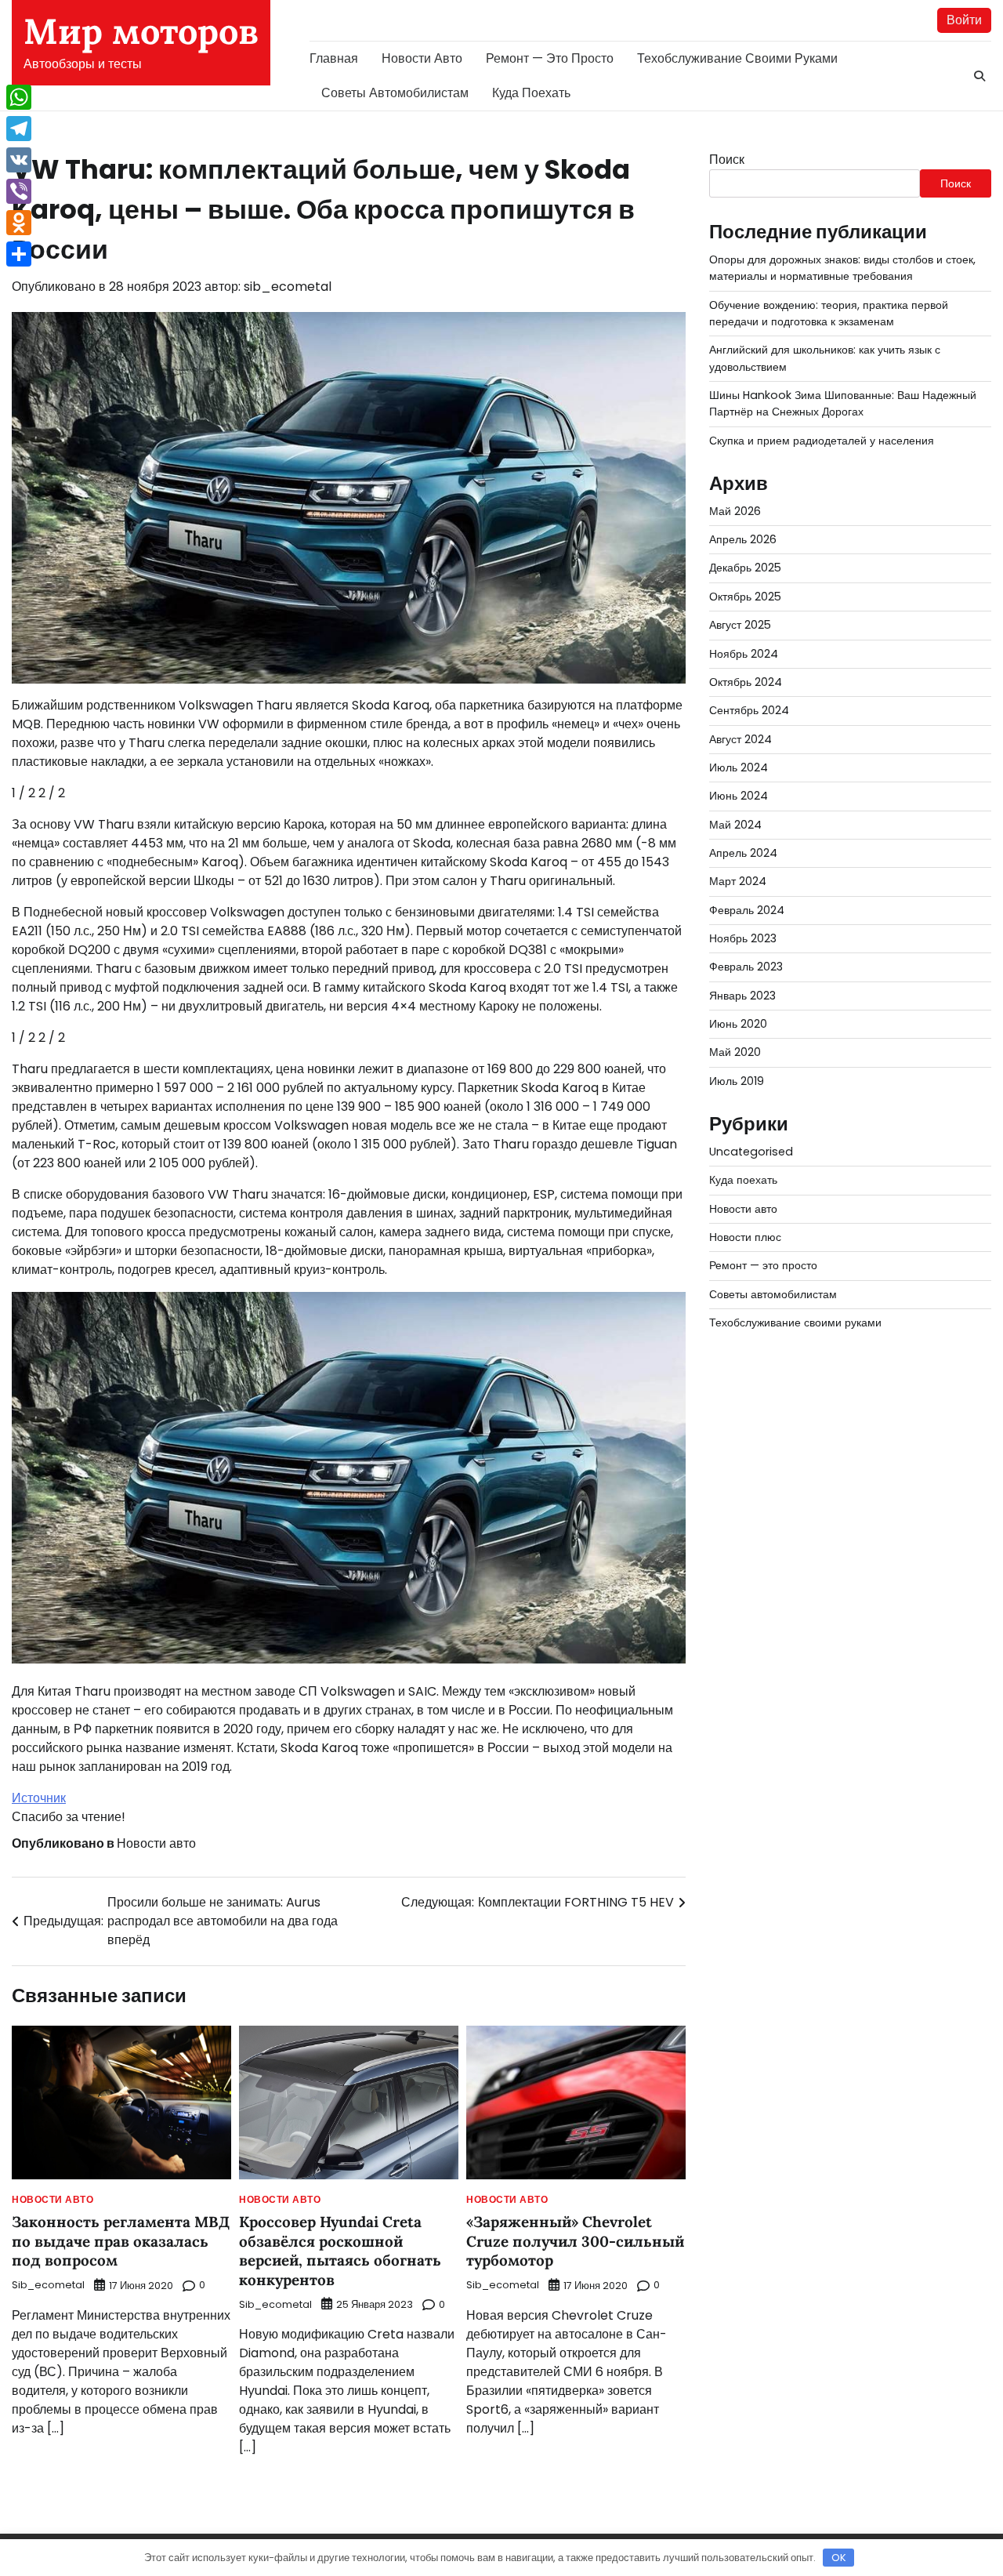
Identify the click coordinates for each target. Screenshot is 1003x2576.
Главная (334, 58)
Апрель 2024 (743, 853)
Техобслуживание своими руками (737, 58)
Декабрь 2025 (745, 568)
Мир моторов (141, 31)
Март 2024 (738, 882)
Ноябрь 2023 (743, 938)
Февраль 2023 (746, 967)
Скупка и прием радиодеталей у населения (822, 441)
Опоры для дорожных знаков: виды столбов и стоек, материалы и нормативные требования (842, 268)
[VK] (19, 160)
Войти (964, 20)
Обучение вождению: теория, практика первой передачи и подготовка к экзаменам (829, 313)
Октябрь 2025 (745, 597)
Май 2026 (735, 511)
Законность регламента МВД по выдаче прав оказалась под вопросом (121, 2241)
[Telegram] (19, 129)
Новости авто (422, 58)
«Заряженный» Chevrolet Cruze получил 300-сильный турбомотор (575, 2241)
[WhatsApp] (19, 97)
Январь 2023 (742, 996)
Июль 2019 (737, 1081)
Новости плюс (745, 1237)
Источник (39, 1798)
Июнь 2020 (738, 1024)
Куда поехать (531, 93)
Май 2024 (735, 825)
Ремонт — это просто (550, 58)
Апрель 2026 (743, 540)
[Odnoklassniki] (19, 223)
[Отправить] (19, 254)
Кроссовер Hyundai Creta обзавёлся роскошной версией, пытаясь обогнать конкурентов (340, 2251)
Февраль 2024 (747, 910)
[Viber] (19, 191)
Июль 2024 (739, 767)
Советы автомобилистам (395, 93)
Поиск (727, 160)
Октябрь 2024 (746, 682)
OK (839, 2558)
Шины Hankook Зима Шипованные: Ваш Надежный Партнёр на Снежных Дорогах (843, 403)
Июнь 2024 (739, 796)
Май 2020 (735, 1053)
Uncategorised (751, 1152)
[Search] (979, 76)
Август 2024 (740, 739)
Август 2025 (740, 626)
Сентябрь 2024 (749, 711)
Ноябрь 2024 (744, 654)
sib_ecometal (288, 287)
